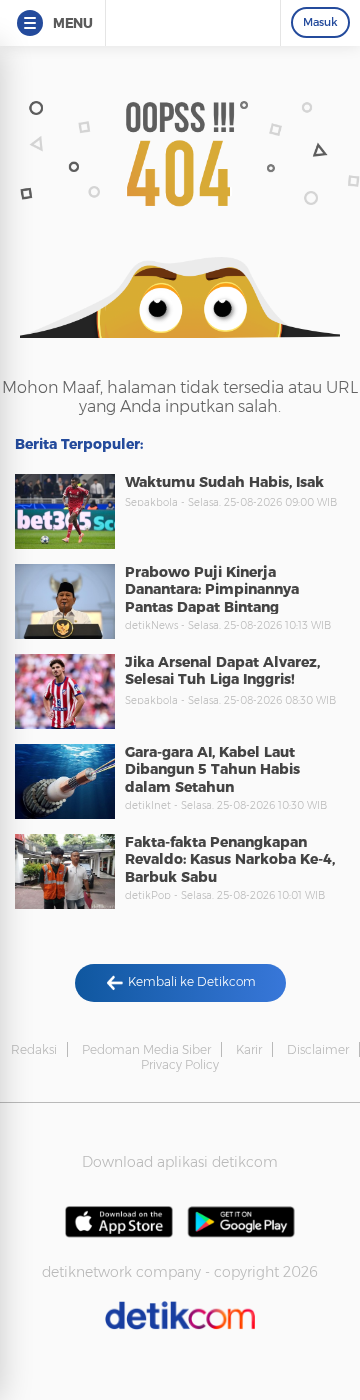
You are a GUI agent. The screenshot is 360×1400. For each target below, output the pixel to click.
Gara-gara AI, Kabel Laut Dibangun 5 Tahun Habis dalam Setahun (212, 769)
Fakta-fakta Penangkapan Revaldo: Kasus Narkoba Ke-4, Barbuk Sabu (230, 859)
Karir (249, 1049)
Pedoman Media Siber (146, 1049)
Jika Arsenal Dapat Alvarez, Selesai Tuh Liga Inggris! (222, 671)
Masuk (320, 22)
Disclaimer (318, 1049)
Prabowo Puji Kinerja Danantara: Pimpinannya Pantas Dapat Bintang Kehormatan (212, 598)
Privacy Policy (180, 1064)
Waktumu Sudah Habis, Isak (224, 482)
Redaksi (34, 1049)
